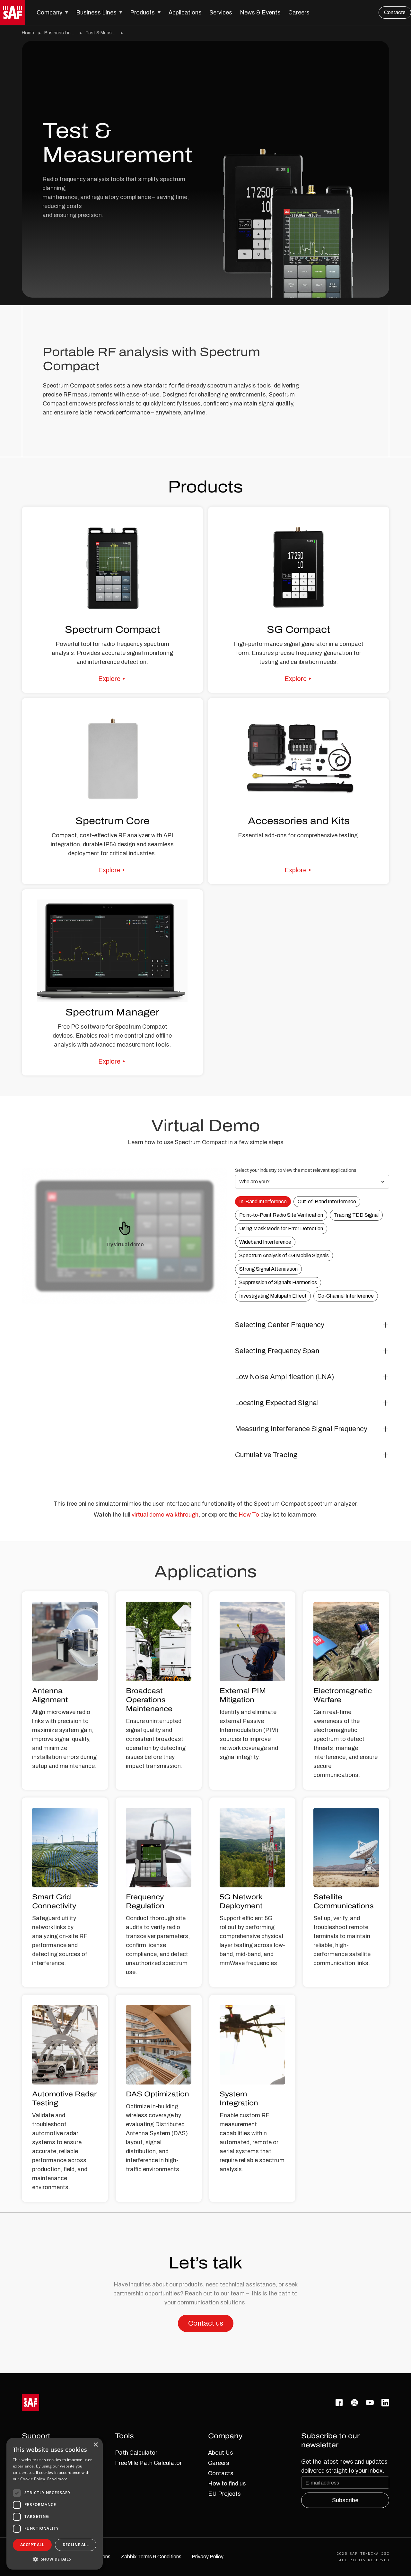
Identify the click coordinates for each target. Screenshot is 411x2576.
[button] (52, 13)
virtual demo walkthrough (165, 1515)
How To (249, 1515)
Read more (57, 2479)
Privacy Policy (208, 2557)
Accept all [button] (32, 2545)
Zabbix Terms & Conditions (151, 2557)
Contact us (206, 2323)
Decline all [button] (76, 2545)
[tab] (263, 1202)
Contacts (395, 12)
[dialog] (55, 2504)
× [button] (96, 2445)
